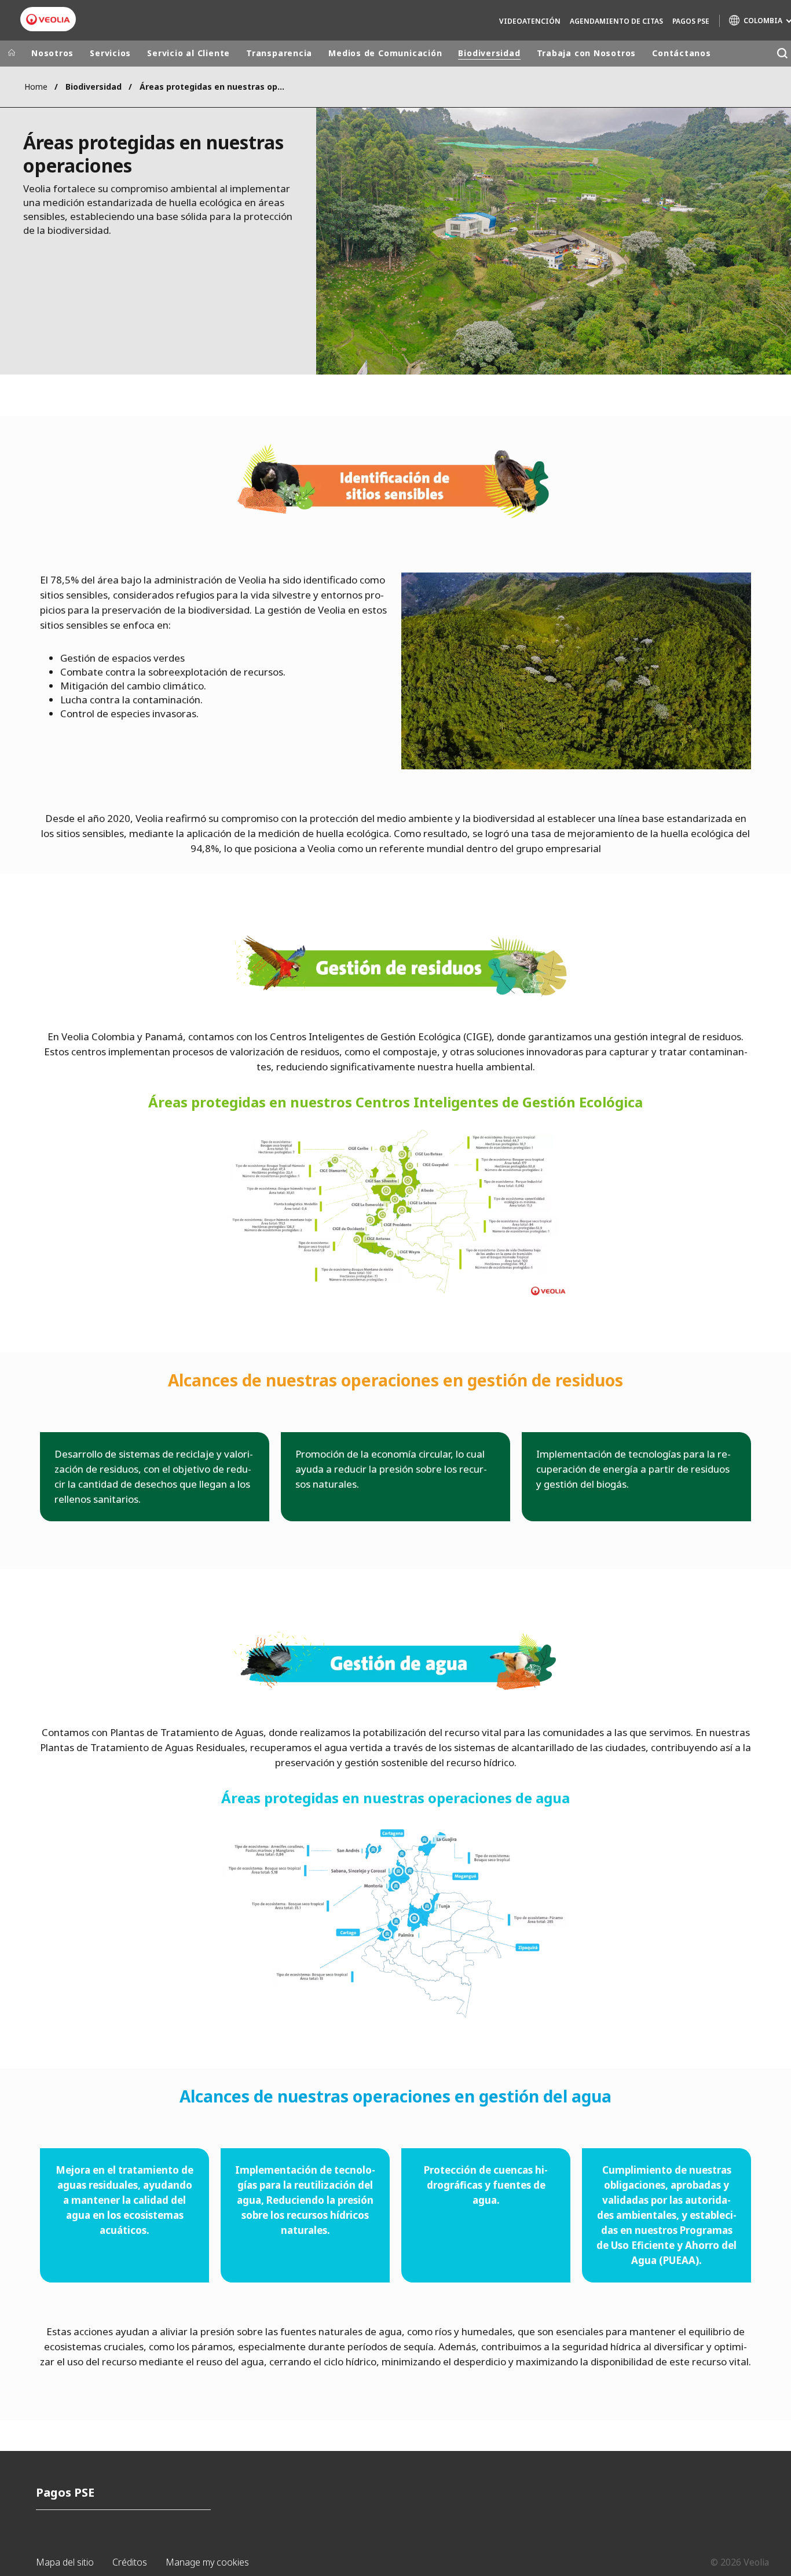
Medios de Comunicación (385, 53)
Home (36, 87)
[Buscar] (782, 54)
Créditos (130, 2562)
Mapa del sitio (65, 2562)
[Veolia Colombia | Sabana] (48, 19)
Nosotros (52, 53)
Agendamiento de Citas (616, 21)
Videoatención (530, 21)
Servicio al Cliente (188, 53)
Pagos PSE (691, 21)
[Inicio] (12, 53)
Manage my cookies (207, 2562)
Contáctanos (682, 53)
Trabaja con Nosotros (587, 53)
